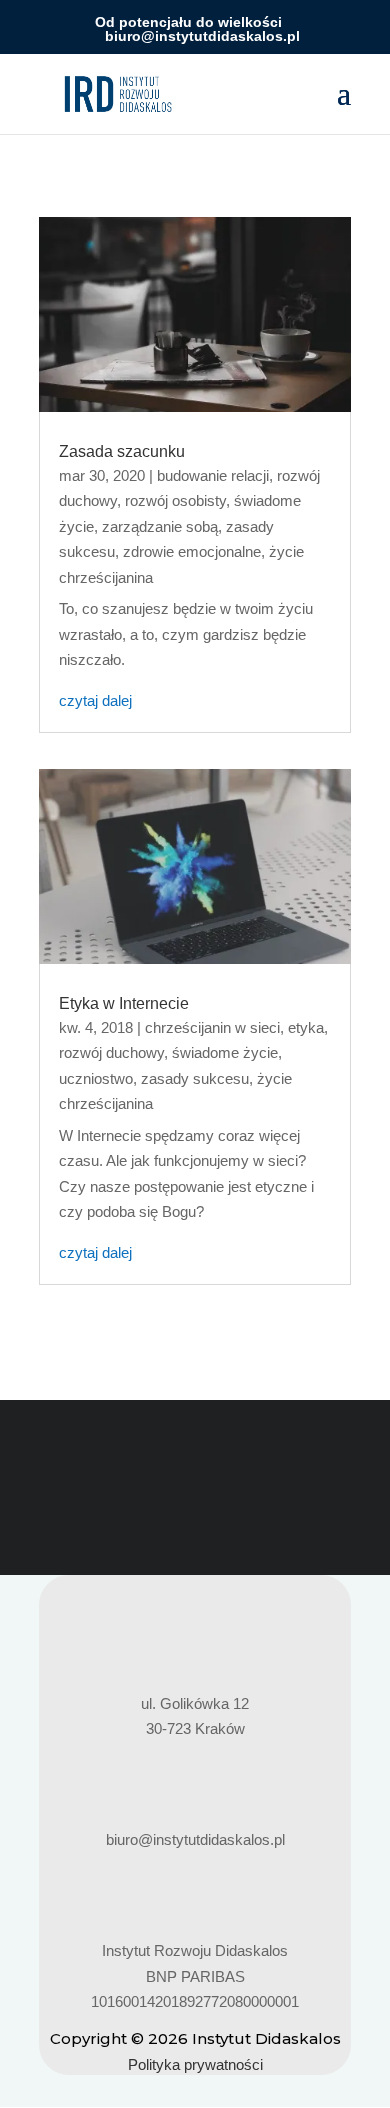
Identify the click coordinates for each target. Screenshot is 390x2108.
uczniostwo (96, 1078)
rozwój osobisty (175, 500)
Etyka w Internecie (124, 1003)
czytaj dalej (95, 700)
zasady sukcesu (195, 1078)
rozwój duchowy (111, 1052)
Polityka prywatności (195, 2064)
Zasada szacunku (122, 451)
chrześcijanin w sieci (212, 1027)
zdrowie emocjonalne (192, 551)
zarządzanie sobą (160, 526)
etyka (306, 1027)
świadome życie (225, 1052)
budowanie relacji (213, 475)
